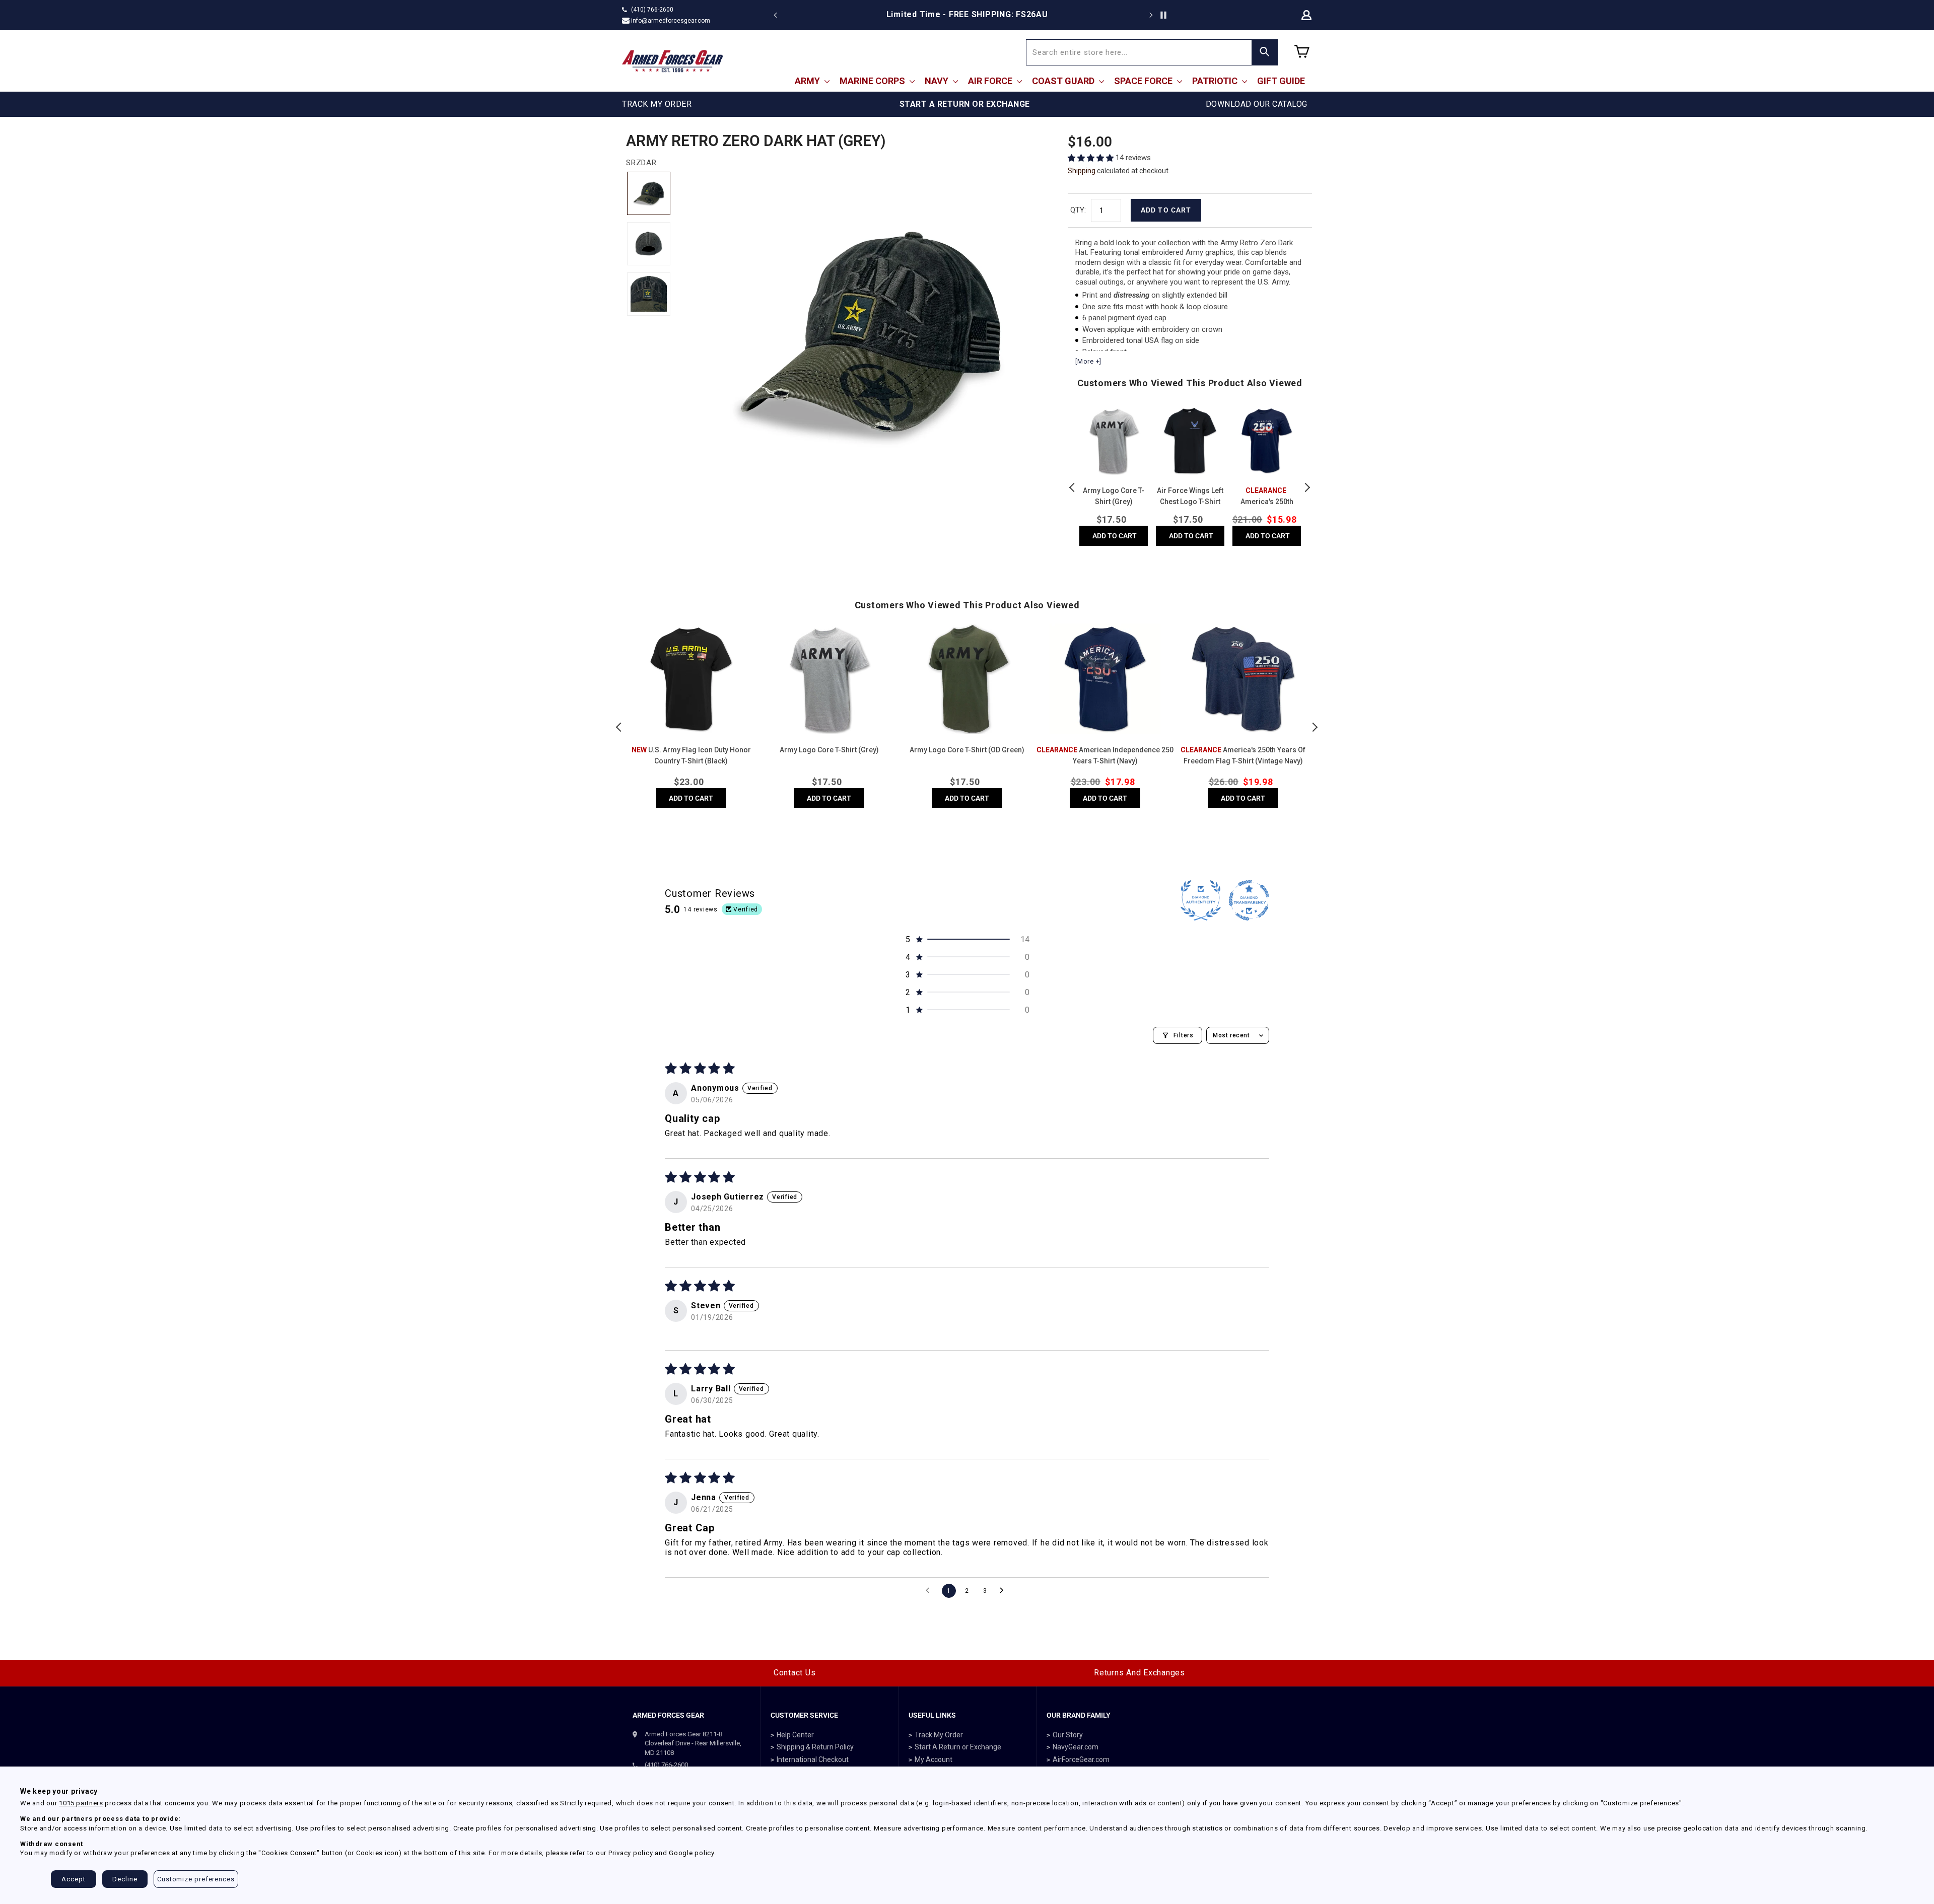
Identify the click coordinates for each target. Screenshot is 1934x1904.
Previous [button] (1073, 487)
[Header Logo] (672, 61)
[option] (967, 15)
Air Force (991, 81)
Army (808, 81)
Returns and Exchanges (1139, 1673)
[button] (1092, 158)
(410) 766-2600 (652, 10)
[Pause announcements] (1163, 15)
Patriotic (1216, 81)
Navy (938, 81)
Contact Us (795, 1673)
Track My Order (939, 1735)
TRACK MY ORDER (657, 104)
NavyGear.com (1076, 1747)
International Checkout (813, 1759)
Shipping (1082, 171)
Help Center (795, 1735)
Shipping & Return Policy (815, 1747)
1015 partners (81, 1803)
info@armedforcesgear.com (671, 21)
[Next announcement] (1151, 15)
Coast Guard (1064, 81)
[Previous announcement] (776, 15)
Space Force (1144, 81)
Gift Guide (1281, 81)
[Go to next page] (1004, 1591)
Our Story (1068, 1735)
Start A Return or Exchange (958, 1747)
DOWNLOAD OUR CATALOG (1257, 104)
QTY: (1078, 210)
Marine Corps (873, 81)
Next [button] (1307, 487)
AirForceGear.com (1081, 1759)
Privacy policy (631, 1853)
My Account (934, 1759)
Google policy (692, 1853)
